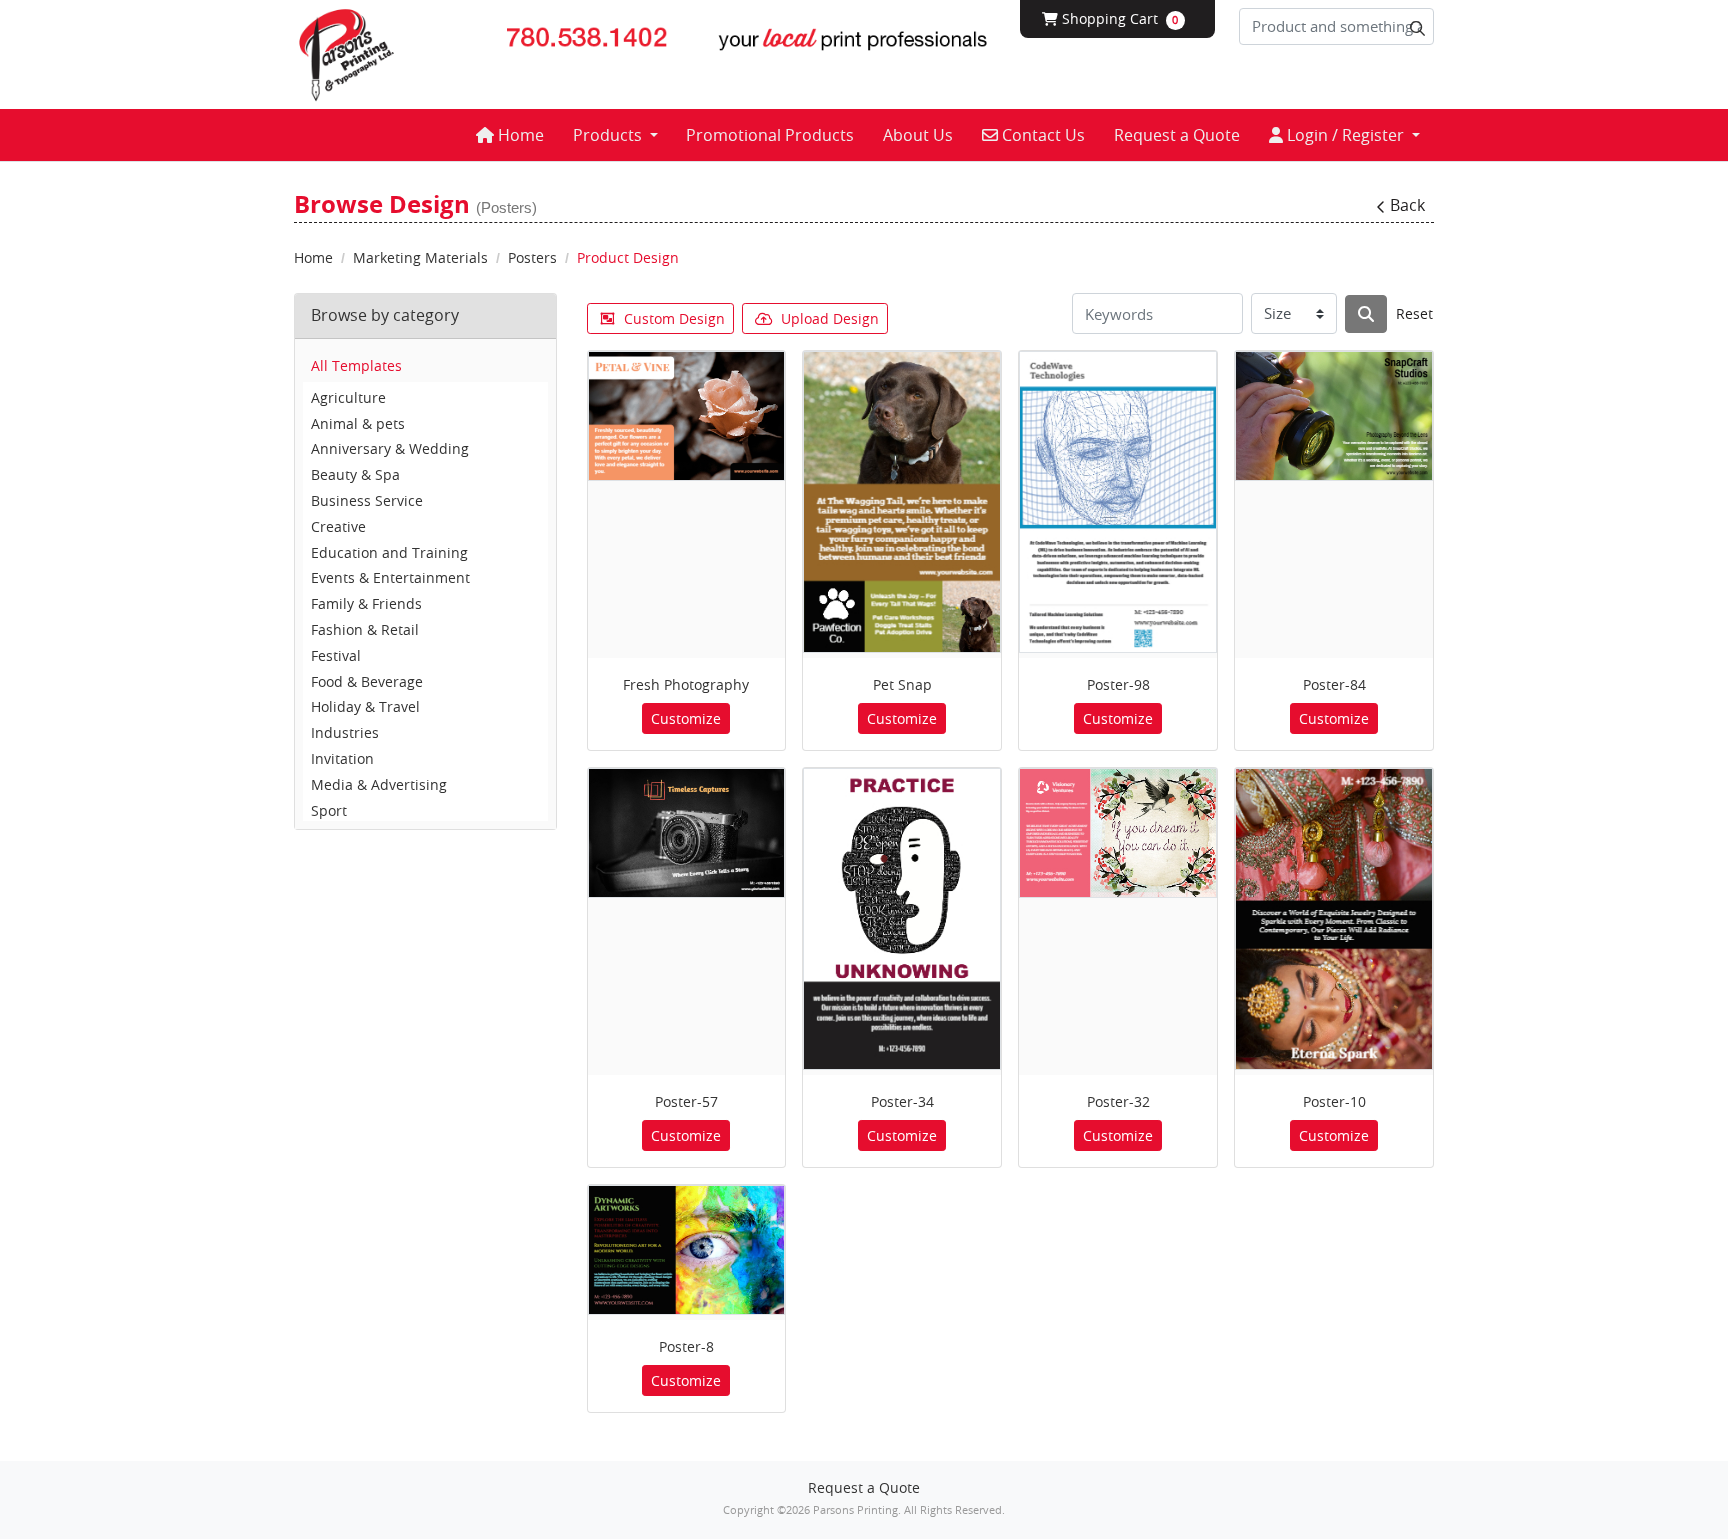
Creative (338, 526)
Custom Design (674, 318)
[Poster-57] (687, 833)
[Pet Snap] (902, 502)
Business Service (367, 500)
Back (1407, 205)
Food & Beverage (367, 681)
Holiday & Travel (365, 706)
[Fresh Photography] (687, 416)
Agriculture (348, 397)
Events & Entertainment (390, 577)
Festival (336, 655)
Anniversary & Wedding (390, 448)
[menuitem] (509, 135)
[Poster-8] (687, 1250)
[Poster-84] (1334, 416)
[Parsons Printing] (346, 54)
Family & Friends (366, 603)
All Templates (356, 365)
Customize (686, 718)
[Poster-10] (1334, 919)
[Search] (1366, 314)
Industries (345, 732)
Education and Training (389, 552)
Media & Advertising (379, 784)
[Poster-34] (902, 919)
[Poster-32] (1118, 833)
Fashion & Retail (365, 629)
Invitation (342, 758)
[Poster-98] (1118, 502)
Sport (329, 810)
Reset (1414, 313)
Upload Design (830, 318)
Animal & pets (358, 423)
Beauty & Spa (355, 474)
